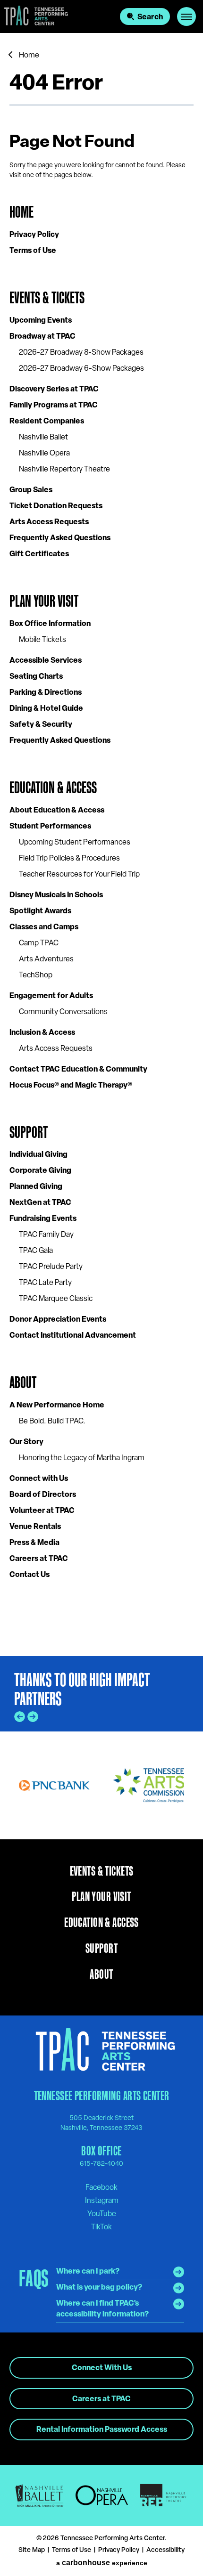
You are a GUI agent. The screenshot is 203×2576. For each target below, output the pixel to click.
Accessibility (165, 2550)
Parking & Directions (46, 693)
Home (29, 56)
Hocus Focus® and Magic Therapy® (71, 1086)
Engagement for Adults (51, 996)
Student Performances (50, 827)
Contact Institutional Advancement (73, 1336)
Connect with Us (39, 1479)
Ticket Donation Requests (56, 506)
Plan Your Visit (44, 601)
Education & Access (53, 787)
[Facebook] (101, 2187)
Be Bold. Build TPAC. (52, 1422)
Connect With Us (102, 2368)
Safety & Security (41, 725)
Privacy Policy (34, 235)
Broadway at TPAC (42, 337)
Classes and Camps (44, 927)
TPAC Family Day (46, 1235)
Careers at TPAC (39, 1559)
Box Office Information (50, 624)
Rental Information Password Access (102, 2430)
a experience (102, 2563)
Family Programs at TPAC (54, 406)
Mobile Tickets (42, 640)
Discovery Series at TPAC (54, 390)
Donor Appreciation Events (58, 1320)
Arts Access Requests (49, 522)
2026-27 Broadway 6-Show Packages (81, 369)
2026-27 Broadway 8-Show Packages (81, 353)
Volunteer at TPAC (42, 1511)
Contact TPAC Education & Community (78, 1070)
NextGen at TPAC (40, 1203)
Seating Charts (36, 677)
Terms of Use (33, 251)
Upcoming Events (41, 321)
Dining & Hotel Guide (46, 709)
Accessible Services (46, 661)
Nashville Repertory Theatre (64, 470)
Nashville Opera (44, 454)
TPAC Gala (36, 1251)
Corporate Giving (40, 1171)
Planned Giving (36, 1187)
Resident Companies (47, 422)
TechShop (36, 975)
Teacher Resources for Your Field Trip (79, 875)
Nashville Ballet (43, 438)
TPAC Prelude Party (51, 1267)
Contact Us (30, 1575)
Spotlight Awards (40, 911)
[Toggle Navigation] (186, 16)
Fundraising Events (43, 1219)
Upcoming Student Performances (75, 843)
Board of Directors (43, 1495)
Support (29, 1132)
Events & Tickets (47, 297)
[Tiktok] (101, 2227)
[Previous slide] (20, 1717)
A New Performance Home (57, 1406)
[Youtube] (102, 2214)
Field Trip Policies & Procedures (69, 859)
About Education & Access (57, 811)
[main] (101, 845)
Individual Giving (38, 1155)
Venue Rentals (35, 1527)
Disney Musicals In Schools (56, 895)
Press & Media (34, 1543)
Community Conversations (63, 1012)
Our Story (26, 1442)
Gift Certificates (39, 554)
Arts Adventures (46, 959)
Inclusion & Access (42, 1033)
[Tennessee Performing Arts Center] (34, 16)
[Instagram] (102, 2201)
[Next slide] (33, 1717)
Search (150, 17)
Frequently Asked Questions (60, 538)
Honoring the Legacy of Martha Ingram (82, 1458)
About (23, 1382)
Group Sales (31, 490)
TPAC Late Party (45, 1283)
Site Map (32, 2550)
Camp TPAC (39, 943)
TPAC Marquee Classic (56, 1299)
